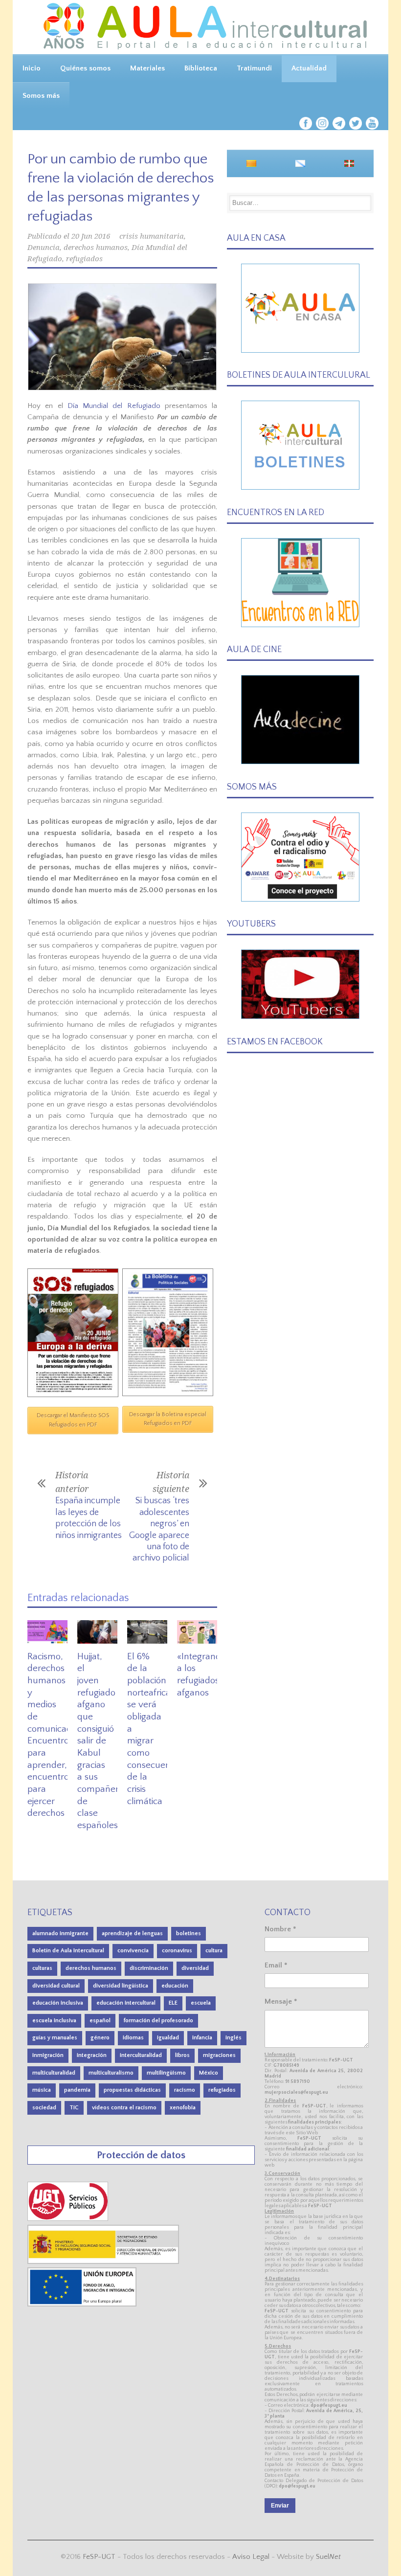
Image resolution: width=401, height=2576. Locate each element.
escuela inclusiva (54, 2021)
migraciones (219, 2055)
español (100, 2021)
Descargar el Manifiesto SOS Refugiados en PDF (73, 1420)
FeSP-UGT (99, 2557)
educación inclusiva (58, 2003)
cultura (214, 1951)
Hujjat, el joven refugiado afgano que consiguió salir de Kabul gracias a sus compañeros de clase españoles (102, 1741)
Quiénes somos (85, 68)
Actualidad (309, 68)
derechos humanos (96, 248)
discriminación (149, 1968)
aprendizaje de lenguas (132, 1933)
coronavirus (177, 1951)
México (209, 2073)
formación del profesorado (158, 2021)
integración (92, 2055)
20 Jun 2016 (91, 236)
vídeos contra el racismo (124, 2108)
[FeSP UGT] (68, 2219)
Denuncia (44, 248)
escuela (201, 2003)
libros (182, 2055)
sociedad (44, 2108)
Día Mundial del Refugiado (114, 406)
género (100, 2038)
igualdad (168, 2038)
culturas (42, 1968)
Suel (328, 2557)
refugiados (84, 259)
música (42, 2090)
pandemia (77, 2090)
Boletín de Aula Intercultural (68, 1951)
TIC (74, 2108)
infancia (202, 2038)
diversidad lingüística (121, 1986)
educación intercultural (126, 2003)
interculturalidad (141, 2055)
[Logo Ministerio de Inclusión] (104, 2262)
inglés (234, 2038)
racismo (185, 2090)
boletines (189, 1933)
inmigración (48, 2055)
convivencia (133, 1951)
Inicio (32, 68)
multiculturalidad (54, 2073)
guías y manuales (55, 2038)
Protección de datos (141, 2155)
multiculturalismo (111, 2073)
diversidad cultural (56, 1986)
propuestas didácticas (132, 2090)
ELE (173, 2003)
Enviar (280, 2506)
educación (175, 1986)
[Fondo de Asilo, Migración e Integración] (82, 2304)
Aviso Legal (251, 2557)
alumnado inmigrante (60, 1933)
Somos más (41, 96)
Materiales (147, 68)
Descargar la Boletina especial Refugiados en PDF (168, 1419)
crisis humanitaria (152, 236)
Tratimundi (254, 68)
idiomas (133, 2038)
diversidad (195, 1968)
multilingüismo (166, 2073)
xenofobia (183, 2108)
